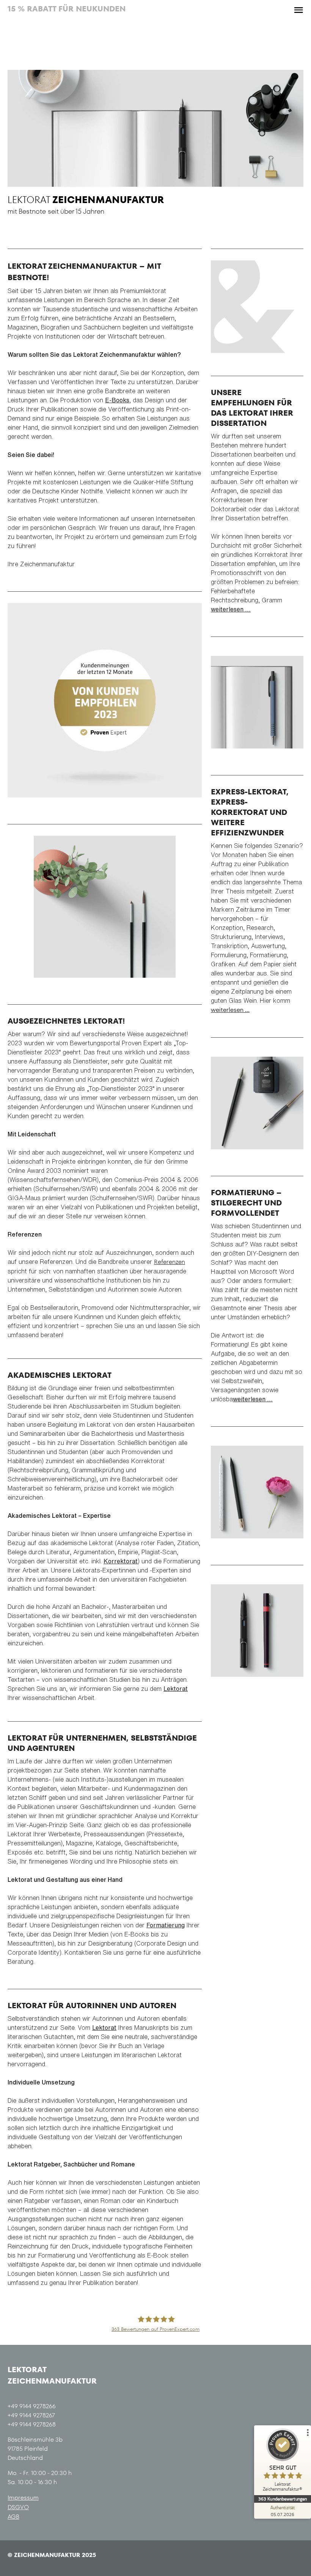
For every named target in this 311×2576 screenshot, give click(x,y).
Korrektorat (121, 1561)
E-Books (117, 400)
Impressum (23, 2498)
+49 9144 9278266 (32, 2406)
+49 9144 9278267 (31, 2415)
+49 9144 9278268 (32, 2424)
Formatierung (166, 1925)
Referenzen (170, 1262)
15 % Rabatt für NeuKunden (67, 9)
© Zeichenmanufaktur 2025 (52, 2555)
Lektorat (176, 1689)
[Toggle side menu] (298, 10)
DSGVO (18, 2507)
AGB (13, 2517)
